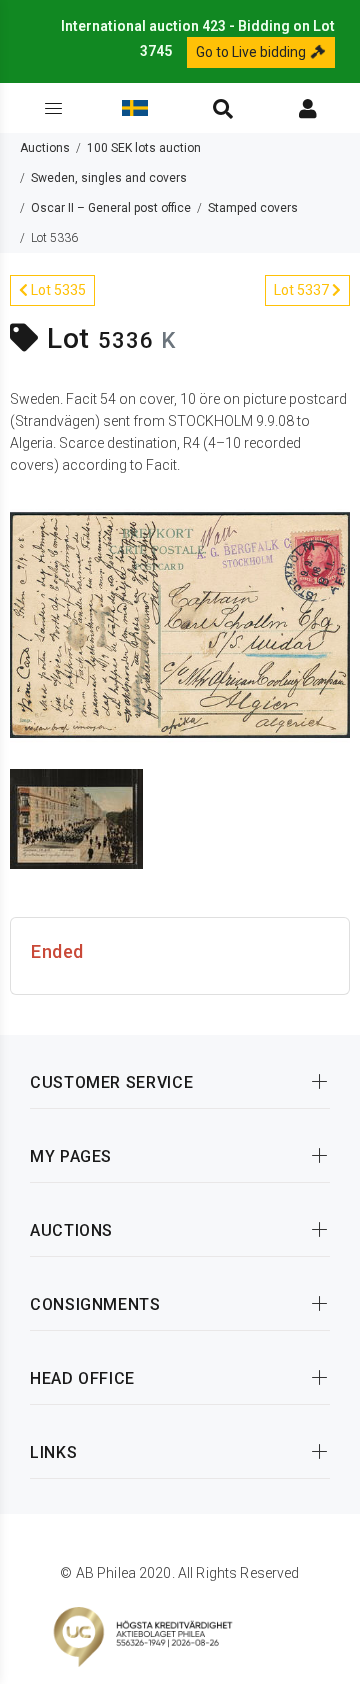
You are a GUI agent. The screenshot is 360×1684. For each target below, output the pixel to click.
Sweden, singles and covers (109, 178)
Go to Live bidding (252, 52)
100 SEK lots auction (144, 148)
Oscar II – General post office (111, 208)
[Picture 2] (76, 818)
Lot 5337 (303, 290)
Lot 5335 (57, 290)
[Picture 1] (180, 624)
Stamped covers (253, 208)
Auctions (45, 148)
